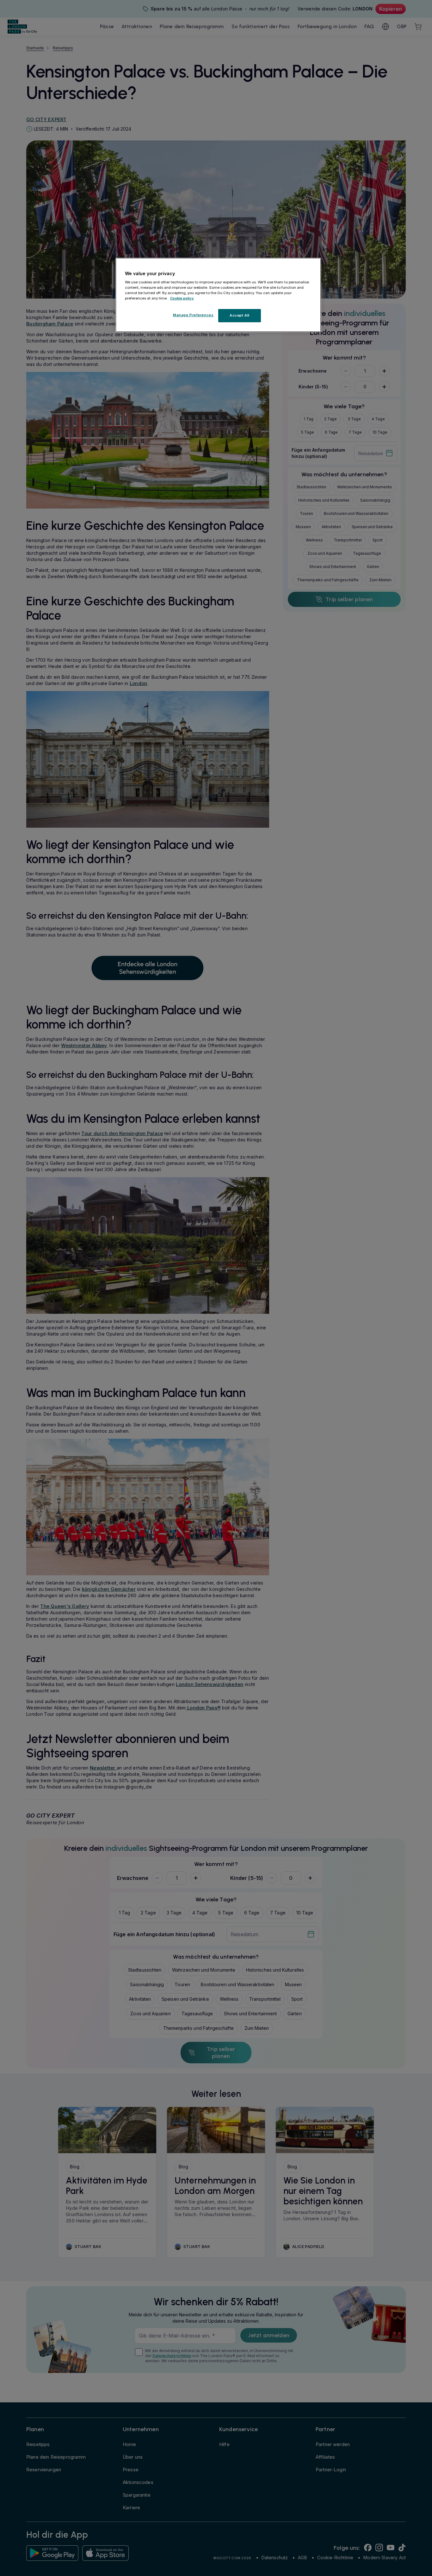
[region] (218, 295)
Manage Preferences (193, 315)
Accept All (240, 315)
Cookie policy (182, 298)
